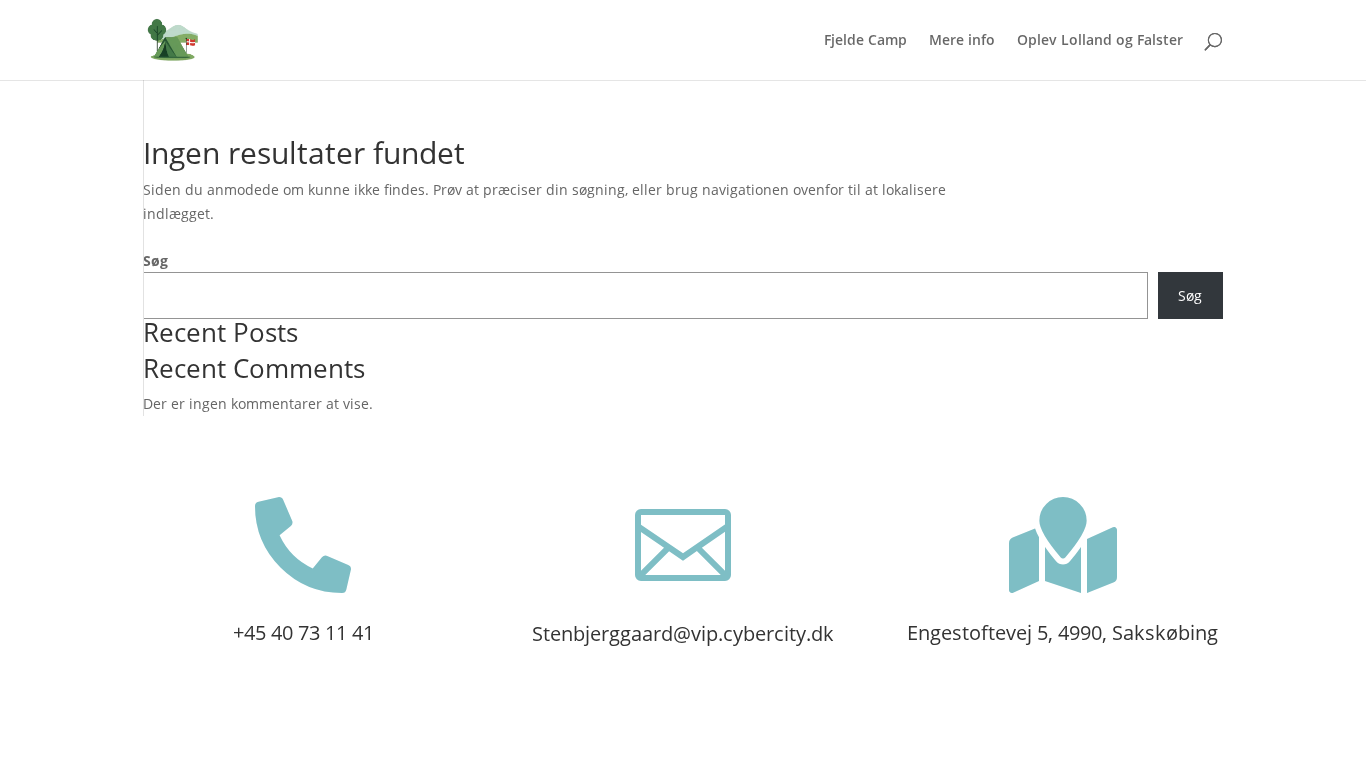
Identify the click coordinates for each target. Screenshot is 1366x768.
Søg (155, 260)
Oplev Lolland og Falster (1100, 41)
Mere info (962, 41)
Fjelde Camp (865, 41)
